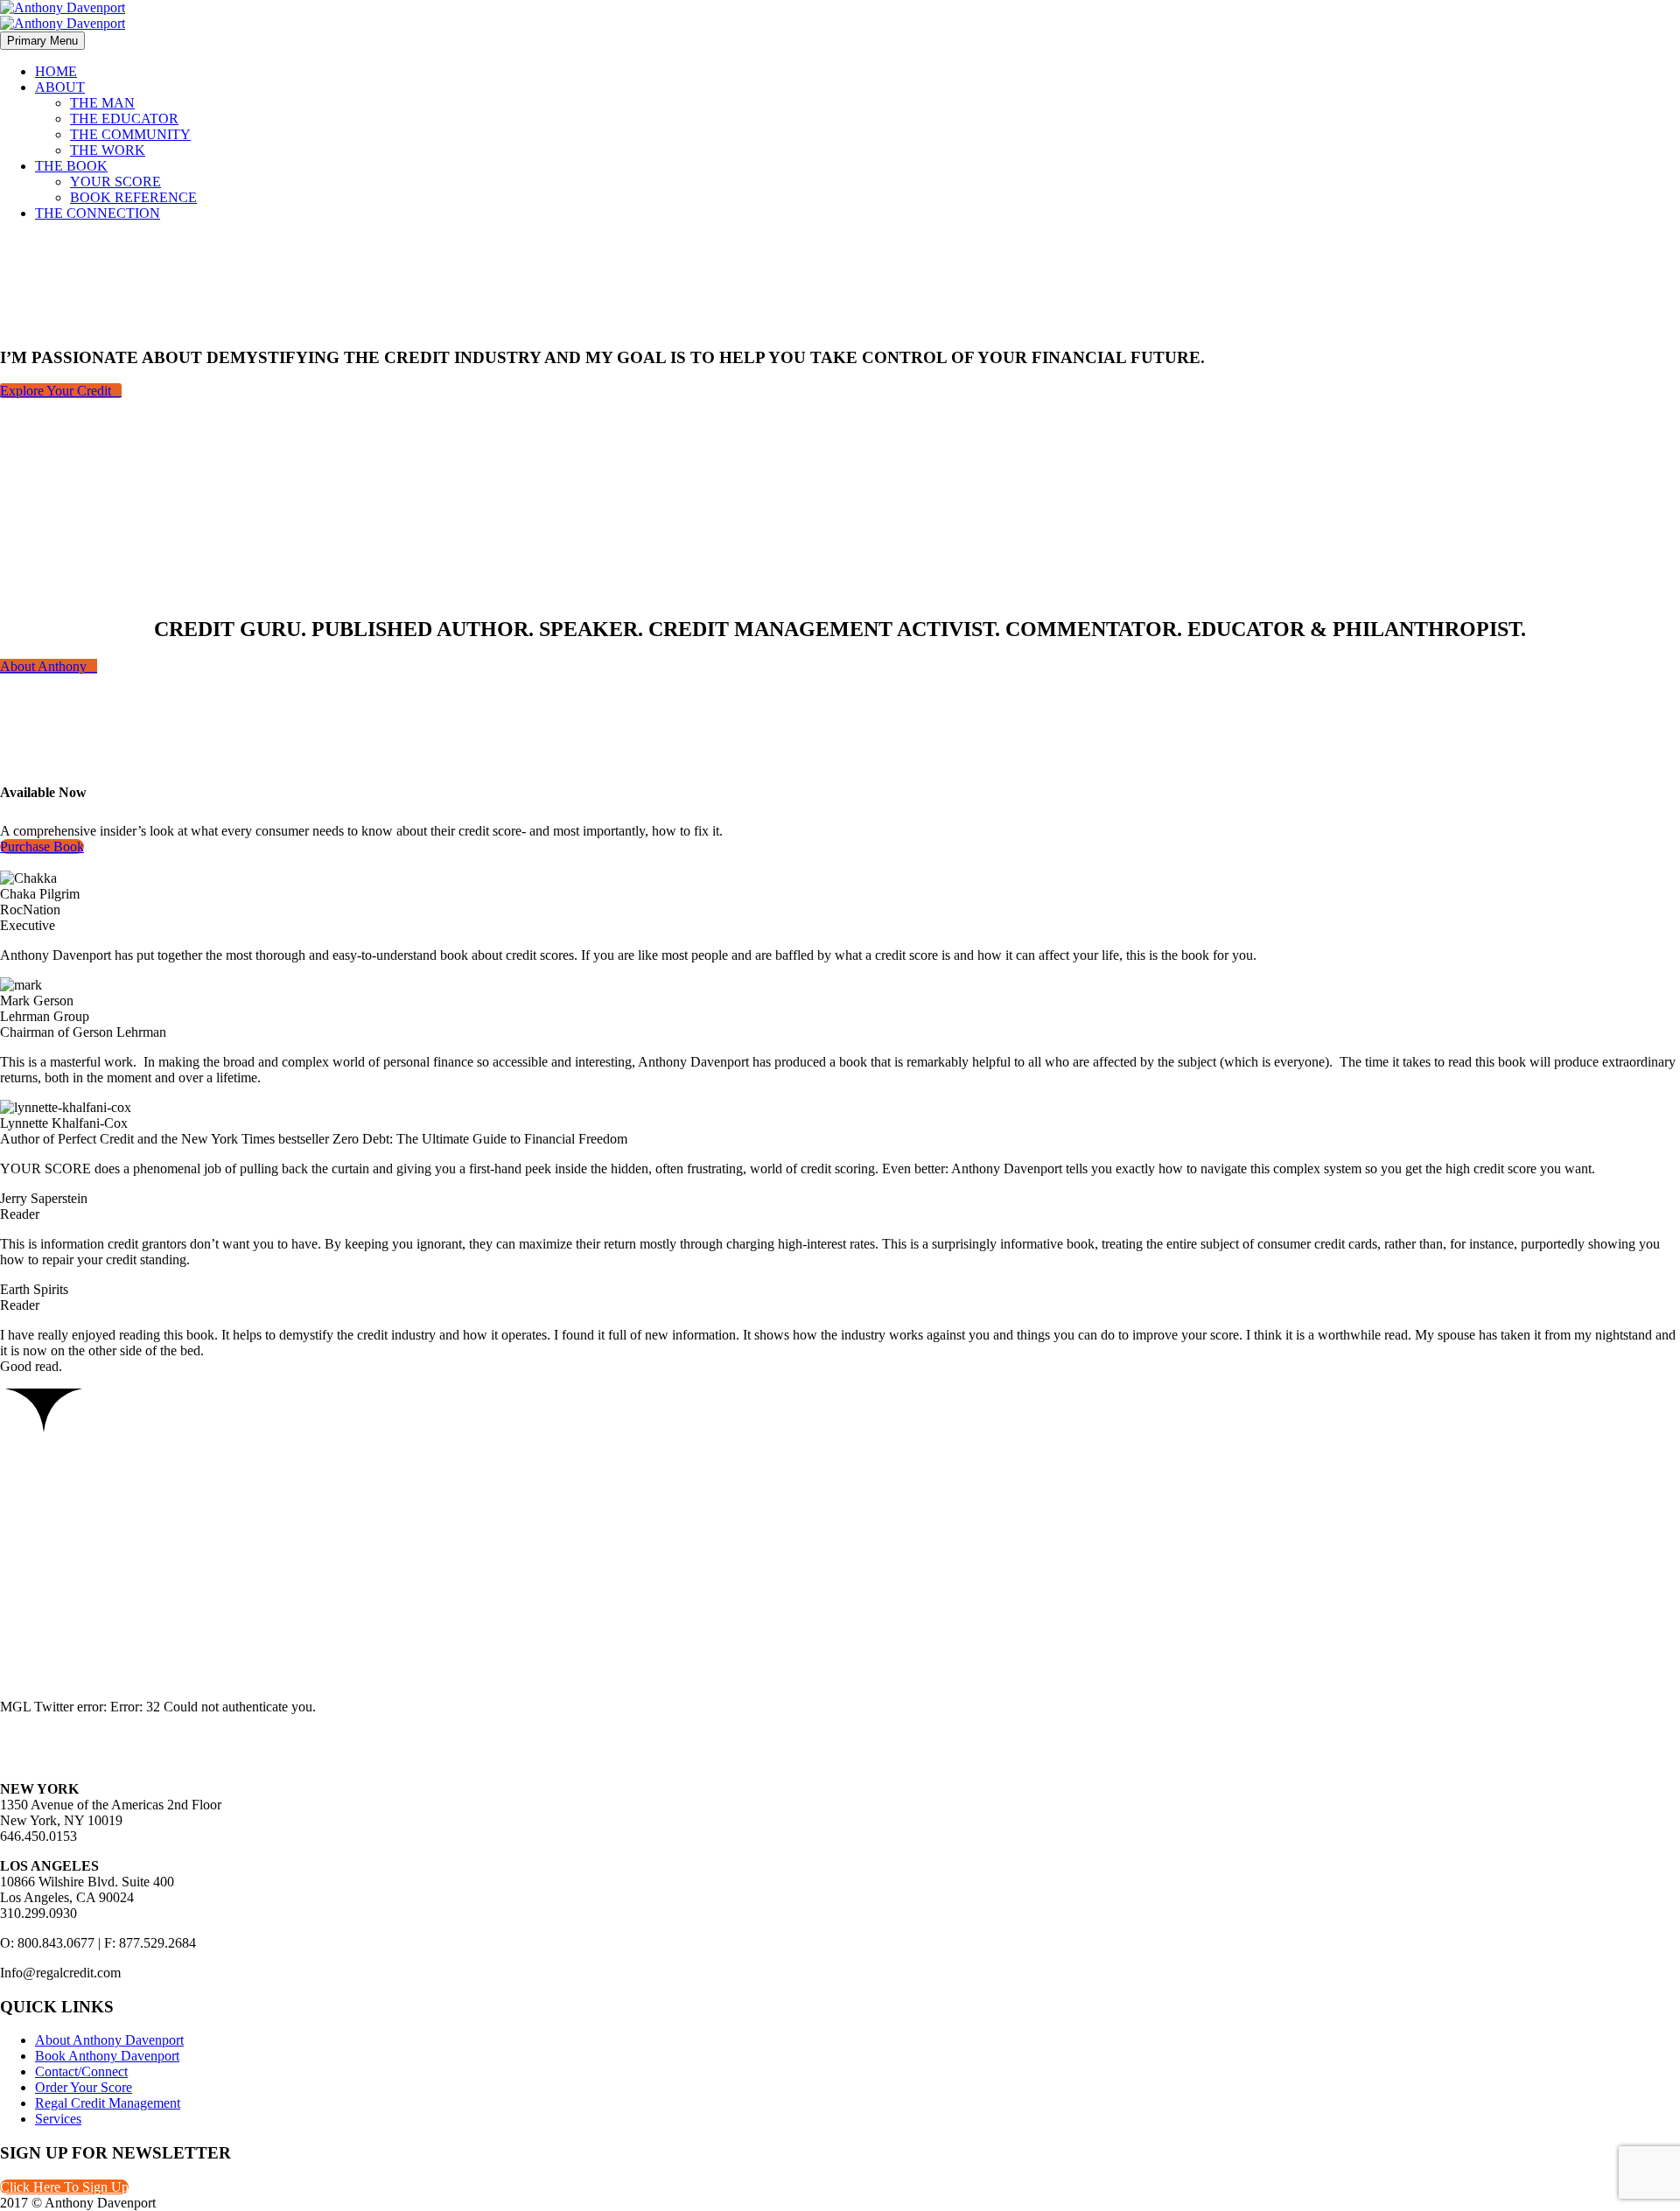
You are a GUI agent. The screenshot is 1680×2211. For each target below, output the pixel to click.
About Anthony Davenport (109, 2040)
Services (58, 2119)
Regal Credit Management (108, 2103)
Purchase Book (42, 847)
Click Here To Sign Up (64, 2187)
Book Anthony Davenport (107, 2056)
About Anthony (49, 666)
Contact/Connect (81, 2071)
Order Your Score (84, 2087)
